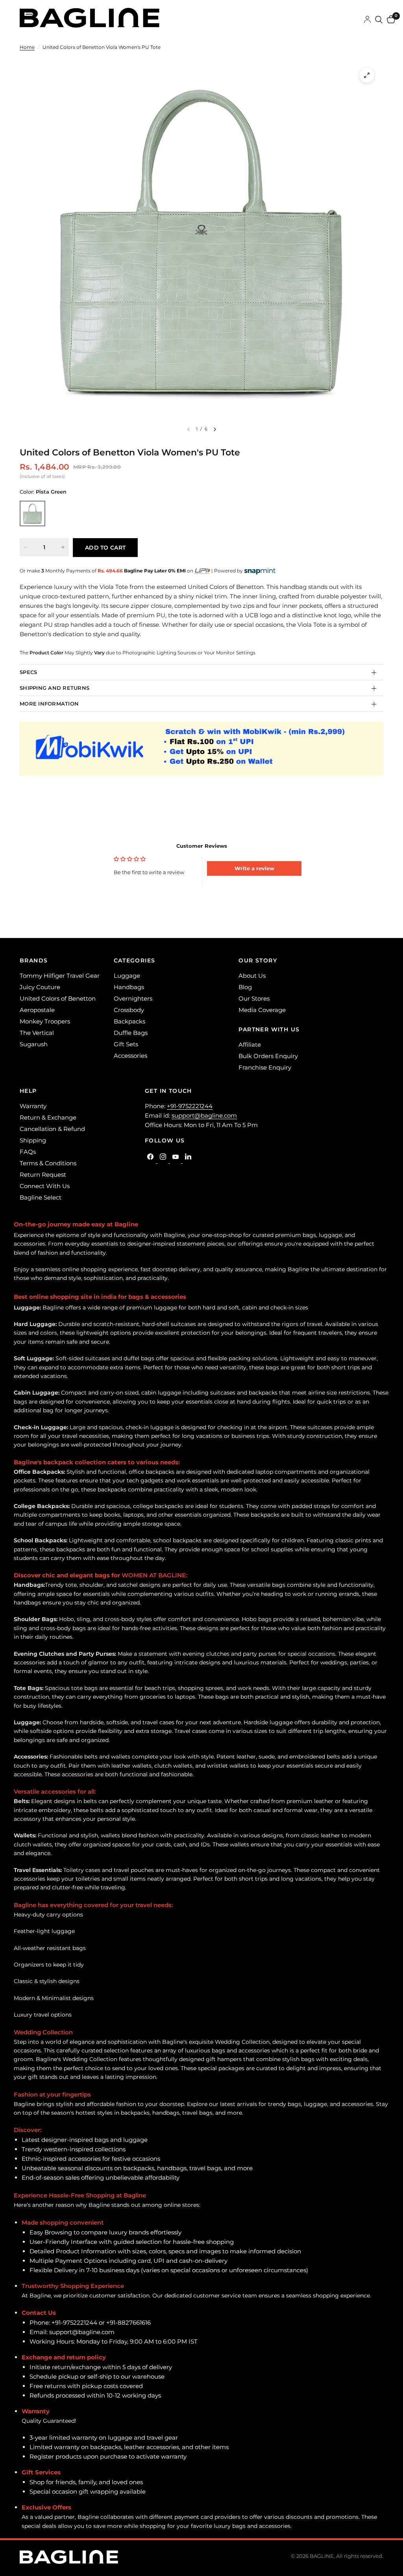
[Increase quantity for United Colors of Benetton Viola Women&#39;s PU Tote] (63, 547)
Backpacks (129, 1021)
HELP (28, 1091)
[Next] (215, 429)
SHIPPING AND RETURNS (55, 688)
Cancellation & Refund (52, 1129)
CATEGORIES (135, 960)
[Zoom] (367, 75)
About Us (252, 976)
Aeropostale (37, 1010)
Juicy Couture (40, 987)
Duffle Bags (131, 1033)
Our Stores (254, 998)
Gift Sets (126, 1044)
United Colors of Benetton (58, 998)
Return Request (43, 1175)
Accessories (130, 1056)
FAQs (28, 1152)
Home (27, 47)
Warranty (33, 1106)
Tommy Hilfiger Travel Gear (60, 976)
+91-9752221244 (190, 1106)
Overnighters (133, 998)
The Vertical (37, 1033)
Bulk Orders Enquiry (268, 1056)
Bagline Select (41, 1197)
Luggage (127, 976)
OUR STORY (258, 960)
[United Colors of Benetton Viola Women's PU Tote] (32, 514)
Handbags (129, 987)
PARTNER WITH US (269, 1029)
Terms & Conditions (48, 1163)
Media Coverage (262, 1010)
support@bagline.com (204, 1115)
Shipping (33, 1140)
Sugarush (34, 1044)
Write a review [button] (254, 868)
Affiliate (250, 1045)
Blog (245, 987)
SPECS (28, 672)
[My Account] (367, 20)
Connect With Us (45, 1186)
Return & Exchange (48, 1117)
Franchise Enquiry (265, 1067)
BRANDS (34, 960)
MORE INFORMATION (49, 704)
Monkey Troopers (45, 1021)
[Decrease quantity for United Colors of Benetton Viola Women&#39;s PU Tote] (26, 547)
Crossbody (129, 1010)
